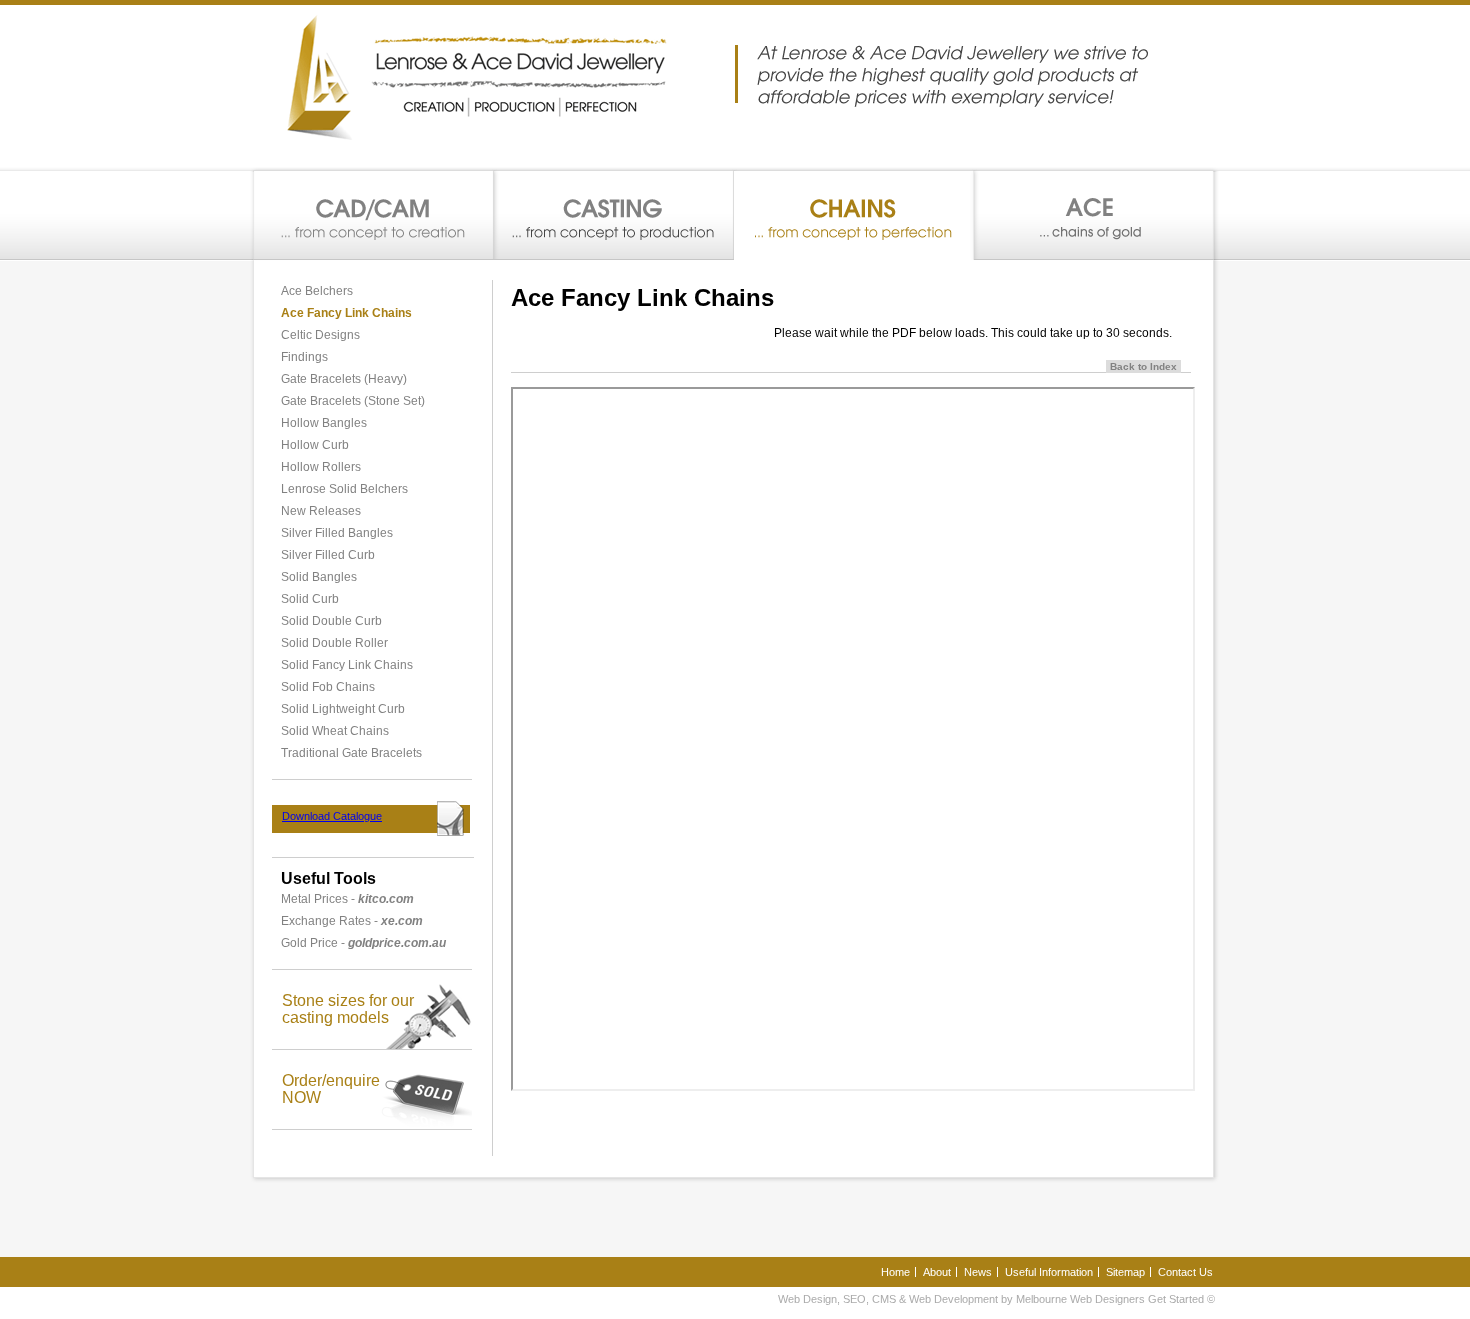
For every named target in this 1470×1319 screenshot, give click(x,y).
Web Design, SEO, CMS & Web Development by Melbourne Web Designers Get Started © (996, 1299)
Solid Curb (310, 599)
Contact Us (1185, 1272)
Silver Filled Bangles (337, 533)
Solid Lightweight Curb (343, 709)
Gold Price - (363, 943)
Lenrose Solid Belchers (344, 489)
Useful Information (1049, 1272)
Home (895, 1272)
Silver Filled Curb (328, 555)
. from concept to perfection (854, 215)
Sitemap (1125, 1272)
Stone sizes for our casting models (348, 1009)
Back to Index (1143, 366)
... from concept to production (614, 215)
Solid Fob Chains (328, 687)
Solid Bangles (319, 577)
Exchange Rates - (352, 921)
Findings (304, 357)
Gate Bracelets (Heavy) (344, 379)
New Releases (321, 511)
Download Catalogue (332, 816)
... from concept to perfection (1093, 215)
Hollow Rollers (321, 467)
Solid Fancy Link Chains (347, 665)
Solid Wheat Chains (335, 731)
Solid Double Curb (331, 621)
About (937, 1272)
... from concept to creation (374, 215)
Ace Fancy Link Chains (346, 313)
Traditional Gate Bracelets (351, 753)
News (978, 1272)
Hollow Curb (315, 445)
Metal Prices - (347, 899)
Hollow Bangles (324, 423)
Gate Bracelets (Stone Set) (353, 401)
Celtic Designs (320, 335)
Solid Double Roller (334, 643)
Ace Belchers (317, 291)
